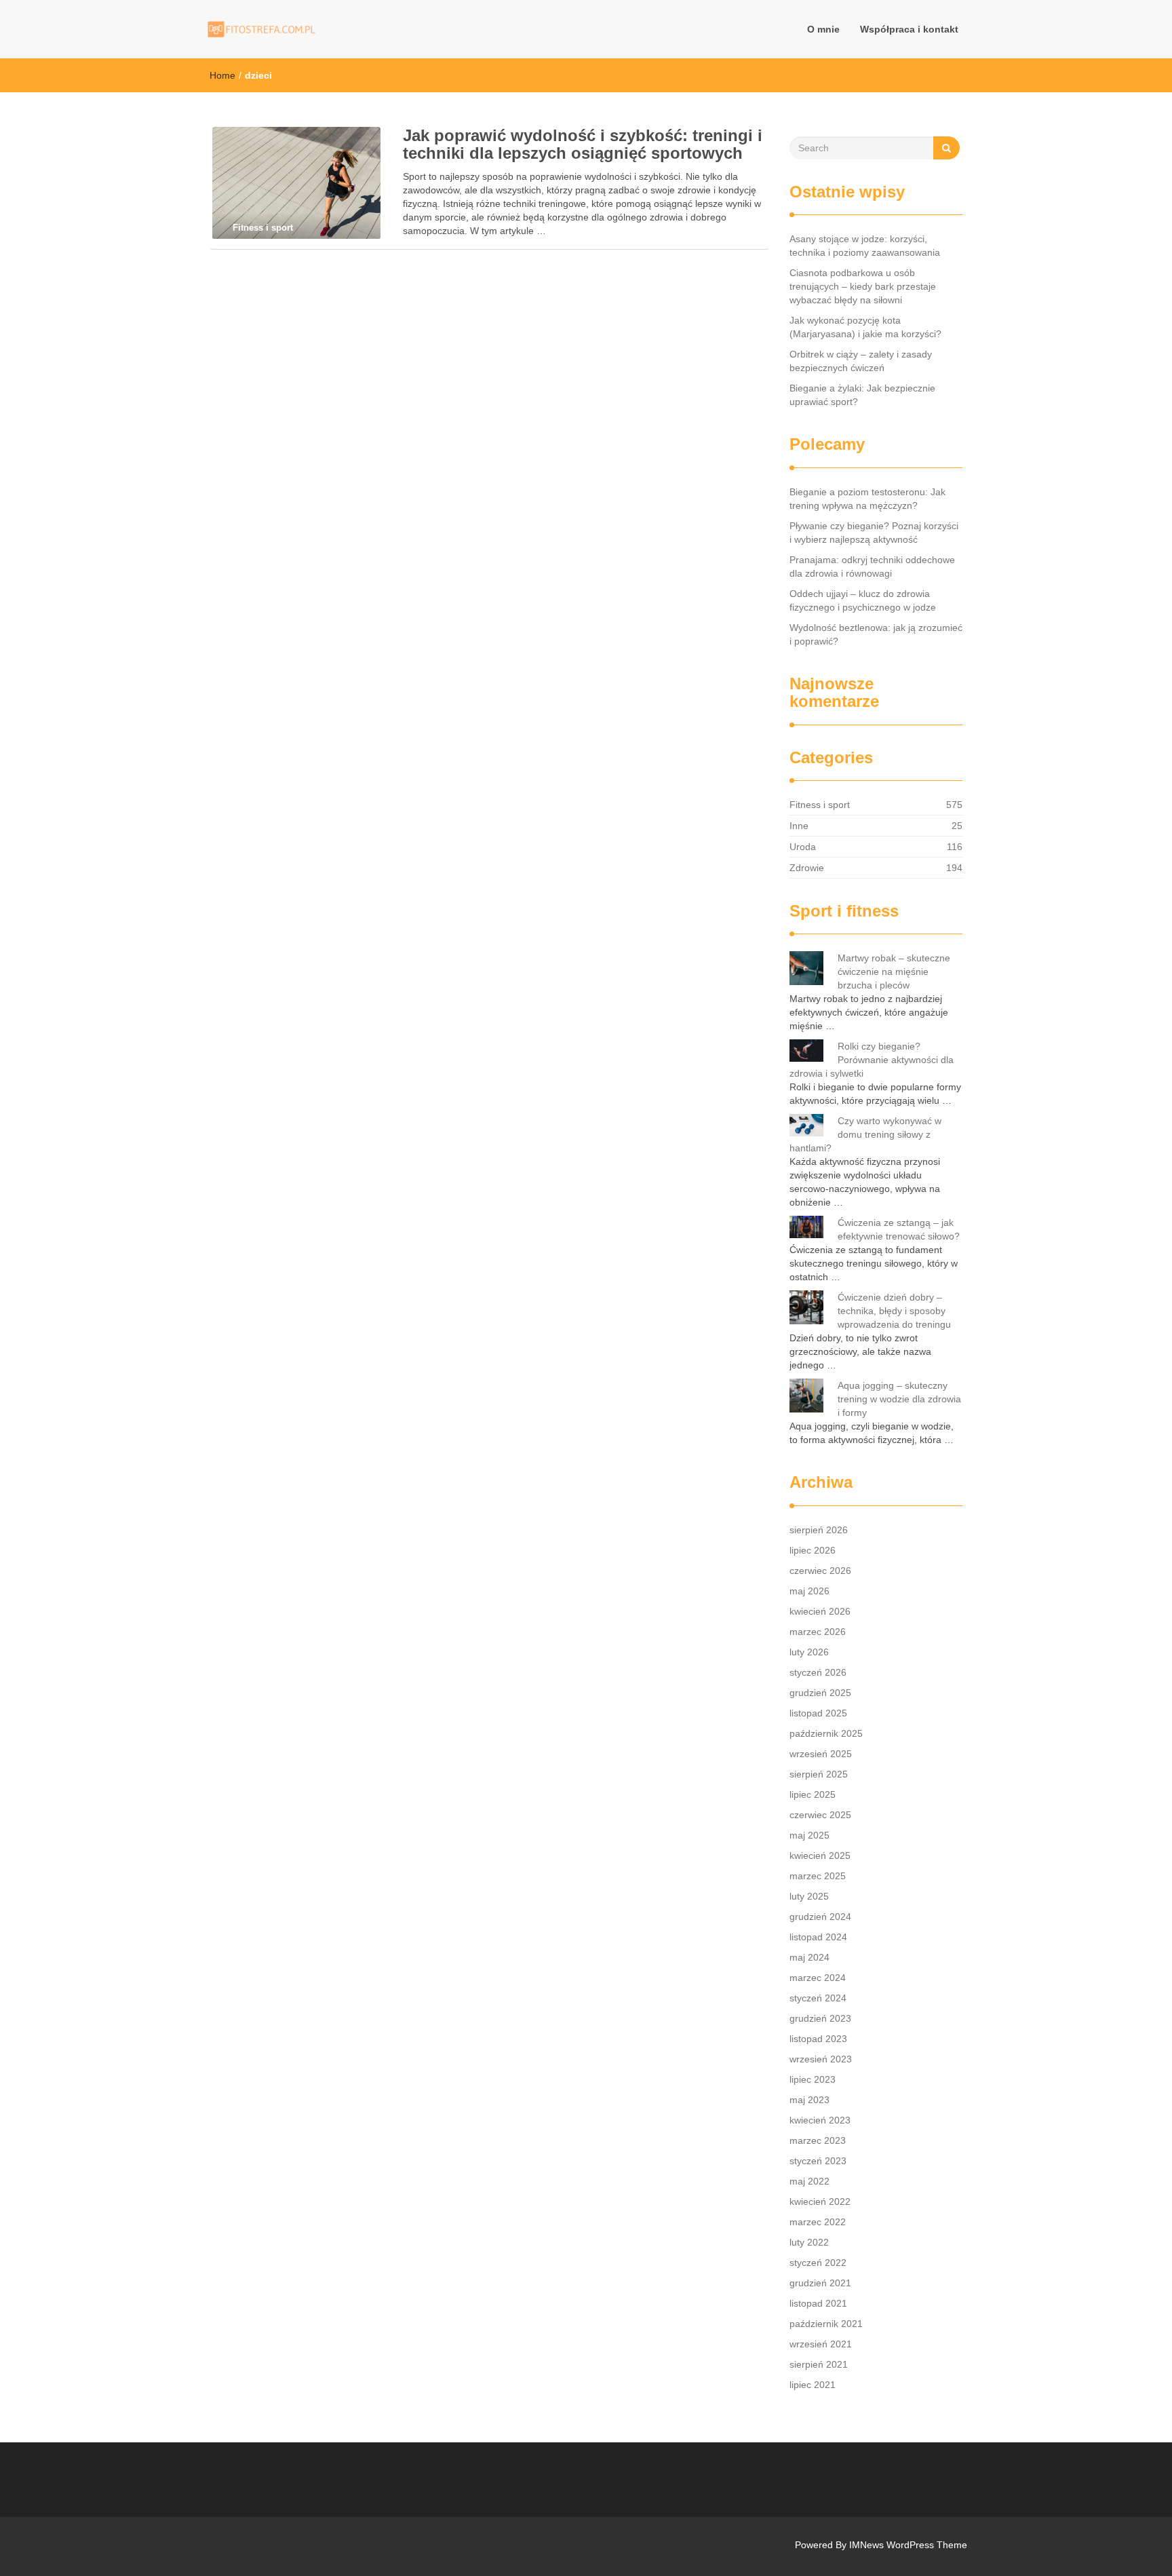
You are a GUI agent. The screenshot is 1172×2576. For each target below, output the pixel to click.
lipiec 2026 (813, 1550)
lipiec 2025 (813, 1794)
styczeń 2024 (818, 1998)
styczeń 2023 (818, 2161)
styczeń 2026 (818, 1672)
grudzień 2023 (820, 2018)
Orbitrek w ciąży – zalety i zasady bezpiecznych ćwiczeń (861, 361)
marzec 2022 (818, 2222)
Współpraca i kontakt (909, 29)
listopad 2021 (818, 2303)
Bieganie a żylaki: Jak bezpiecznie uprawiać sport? (862, 395)
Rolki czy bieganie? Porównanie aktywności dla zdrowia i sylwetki (872, 1060)
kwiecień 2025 (820, 1856)
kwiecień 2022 (820, 2202)
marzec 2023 (818, 2140)
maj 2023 (809, 2100)
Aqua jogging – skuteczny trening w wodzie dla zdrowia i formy (899, 1399)
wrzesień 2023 (821, 2059)
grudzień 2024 (820, 1917)
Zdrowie (807, 868)
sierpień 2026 (819, 1530)
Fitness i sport (820, 805)
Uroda (803, 847)
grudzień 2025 (820, 1693)
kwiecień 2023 (820, 2120)
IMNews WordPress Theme (908, 2545)
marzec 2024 (818, 1978)
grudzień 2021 (820, 2283)
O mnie (823, 29)
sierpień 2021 (819, 2364)
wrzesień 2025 (821, 1754)
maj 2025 (809, 1835)
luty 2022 (809, 2242)
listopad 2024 (818, 1937)
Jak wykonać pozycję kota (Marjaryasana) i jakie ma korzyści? (865, 327)
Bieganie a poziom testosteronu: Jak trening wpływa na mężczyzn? (867, 499)
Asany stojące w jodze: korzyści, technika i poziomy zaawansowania (865, 246)
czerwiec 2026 (820, 1571)
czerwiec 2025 (820, 1815)
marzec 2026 (818, 1632)
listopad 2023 (818, 2039)
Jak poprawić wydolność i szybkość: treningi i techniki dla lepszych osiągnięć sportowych (583, 144)
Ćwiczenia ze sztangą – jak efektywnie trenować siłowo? (899, 1229)
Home (222, 75)
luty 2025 (809, 1896)
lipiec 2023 (813, 2079)
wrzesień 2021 (821, 2344)
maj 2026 (809, 1591)
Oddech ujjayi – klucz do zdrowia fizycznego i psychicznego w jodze (863, 600)
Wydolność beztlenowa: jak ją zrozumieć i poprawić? (876, 634)
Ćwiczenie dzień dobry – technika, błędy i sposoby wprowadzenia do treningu (894, 1311)
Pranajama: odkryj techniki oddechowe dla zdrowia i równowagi (872, 566)
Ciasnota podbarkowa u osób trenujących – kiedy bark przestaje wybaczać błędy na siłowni (863, 286)
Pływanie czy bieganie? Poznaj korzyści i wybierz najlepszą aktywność (874, 533)
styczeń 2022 (818, 2263)
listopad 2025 (818, 1713)
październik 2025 (826, 1733)
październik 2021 (826, 2324)
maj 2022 (809, 2181)
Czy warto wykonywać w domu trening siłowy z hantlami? (865, 1134)
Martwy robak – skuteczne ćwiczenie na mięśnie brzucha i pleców (894, 972)
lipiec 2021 (813, 2385)
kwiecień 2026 (820, 1611)
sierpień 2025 (819, 1774)
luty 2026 (809, 1652)
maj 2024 (809, 1957)
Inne (799, 826)
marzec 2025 (818, 1876)
